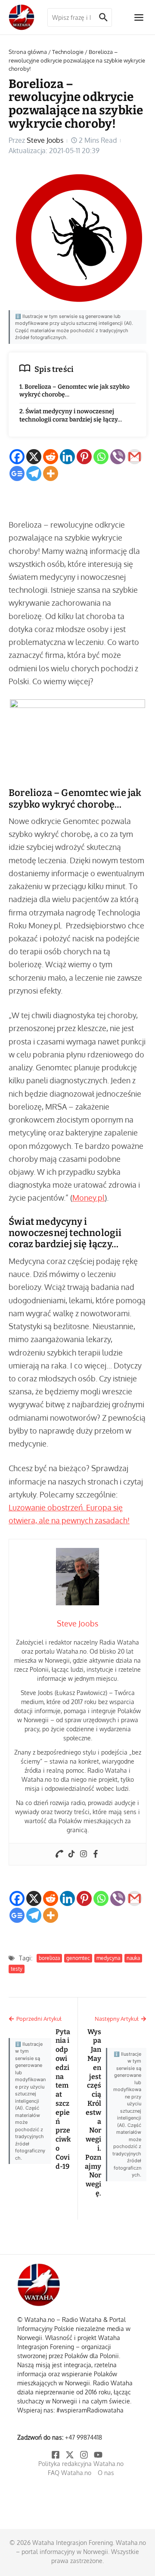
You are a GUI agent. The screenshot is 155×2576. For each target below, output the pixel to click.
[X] (34, 457)
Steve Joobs (45, 140)
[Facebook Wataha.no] (56, 2455)
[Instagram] (84, 1854)
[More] (51, 473)
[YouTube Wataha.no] (99, 2455)
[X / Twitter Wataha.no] (70, 2455)
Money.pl (88, 1198)
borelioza (49, 1958)
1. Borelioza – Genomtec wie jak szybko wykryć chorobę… (74, 391)
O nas (106, 2473)
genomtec (78, 1958)
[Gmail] (135, 457)
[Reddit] (51, 457)
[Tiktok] (71, 1854)
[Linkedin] (67, 457)
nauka (133, 1958)
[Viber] (118, 457)
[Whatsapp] (101, 457)
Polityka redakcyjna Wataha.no (81, 2464)
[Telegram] (34, 473)
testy (17, 1969)
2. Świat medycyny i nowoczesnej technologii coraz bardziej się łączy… (71, 415)
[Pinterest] (84, 457)
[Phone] (59, 1854)
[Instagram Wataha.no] (85, 2455)
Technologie (68, 52)
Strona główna (28, 52)
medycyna (108, 1958)
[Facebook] (17, 457)
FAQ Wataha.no (70, 2473)
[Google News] (17, 473)
